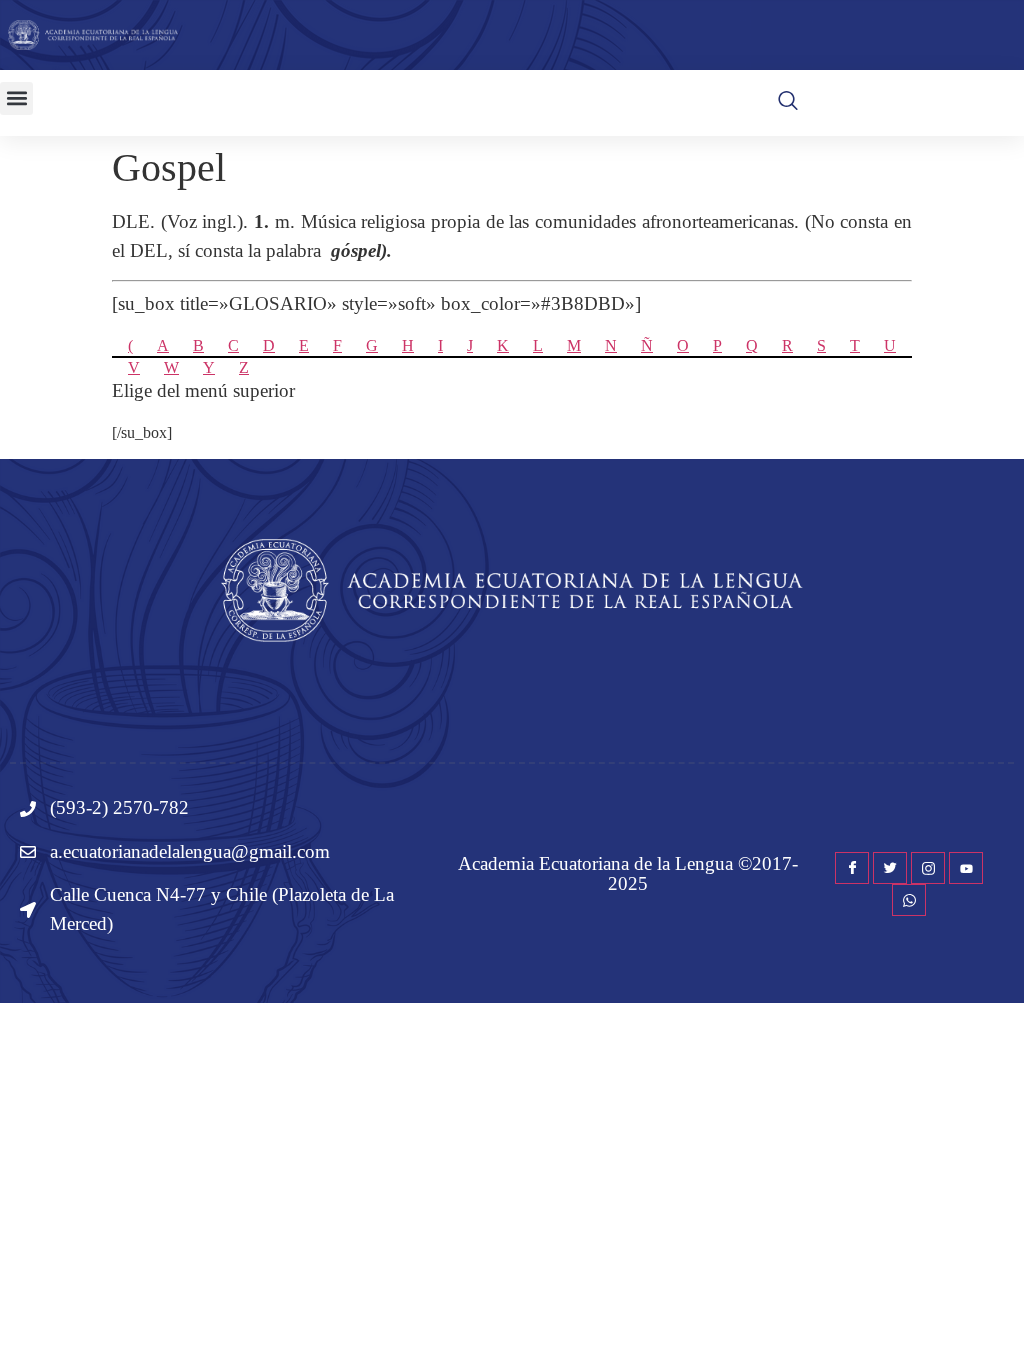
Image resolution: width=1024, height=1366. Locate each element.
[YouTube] (966, 868)
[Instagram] (928, 868)
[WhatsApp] (909, 900)
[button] (16, 98)
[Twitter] (890, 868)
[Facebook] (852, 868)
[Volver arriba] (999, 1321)
